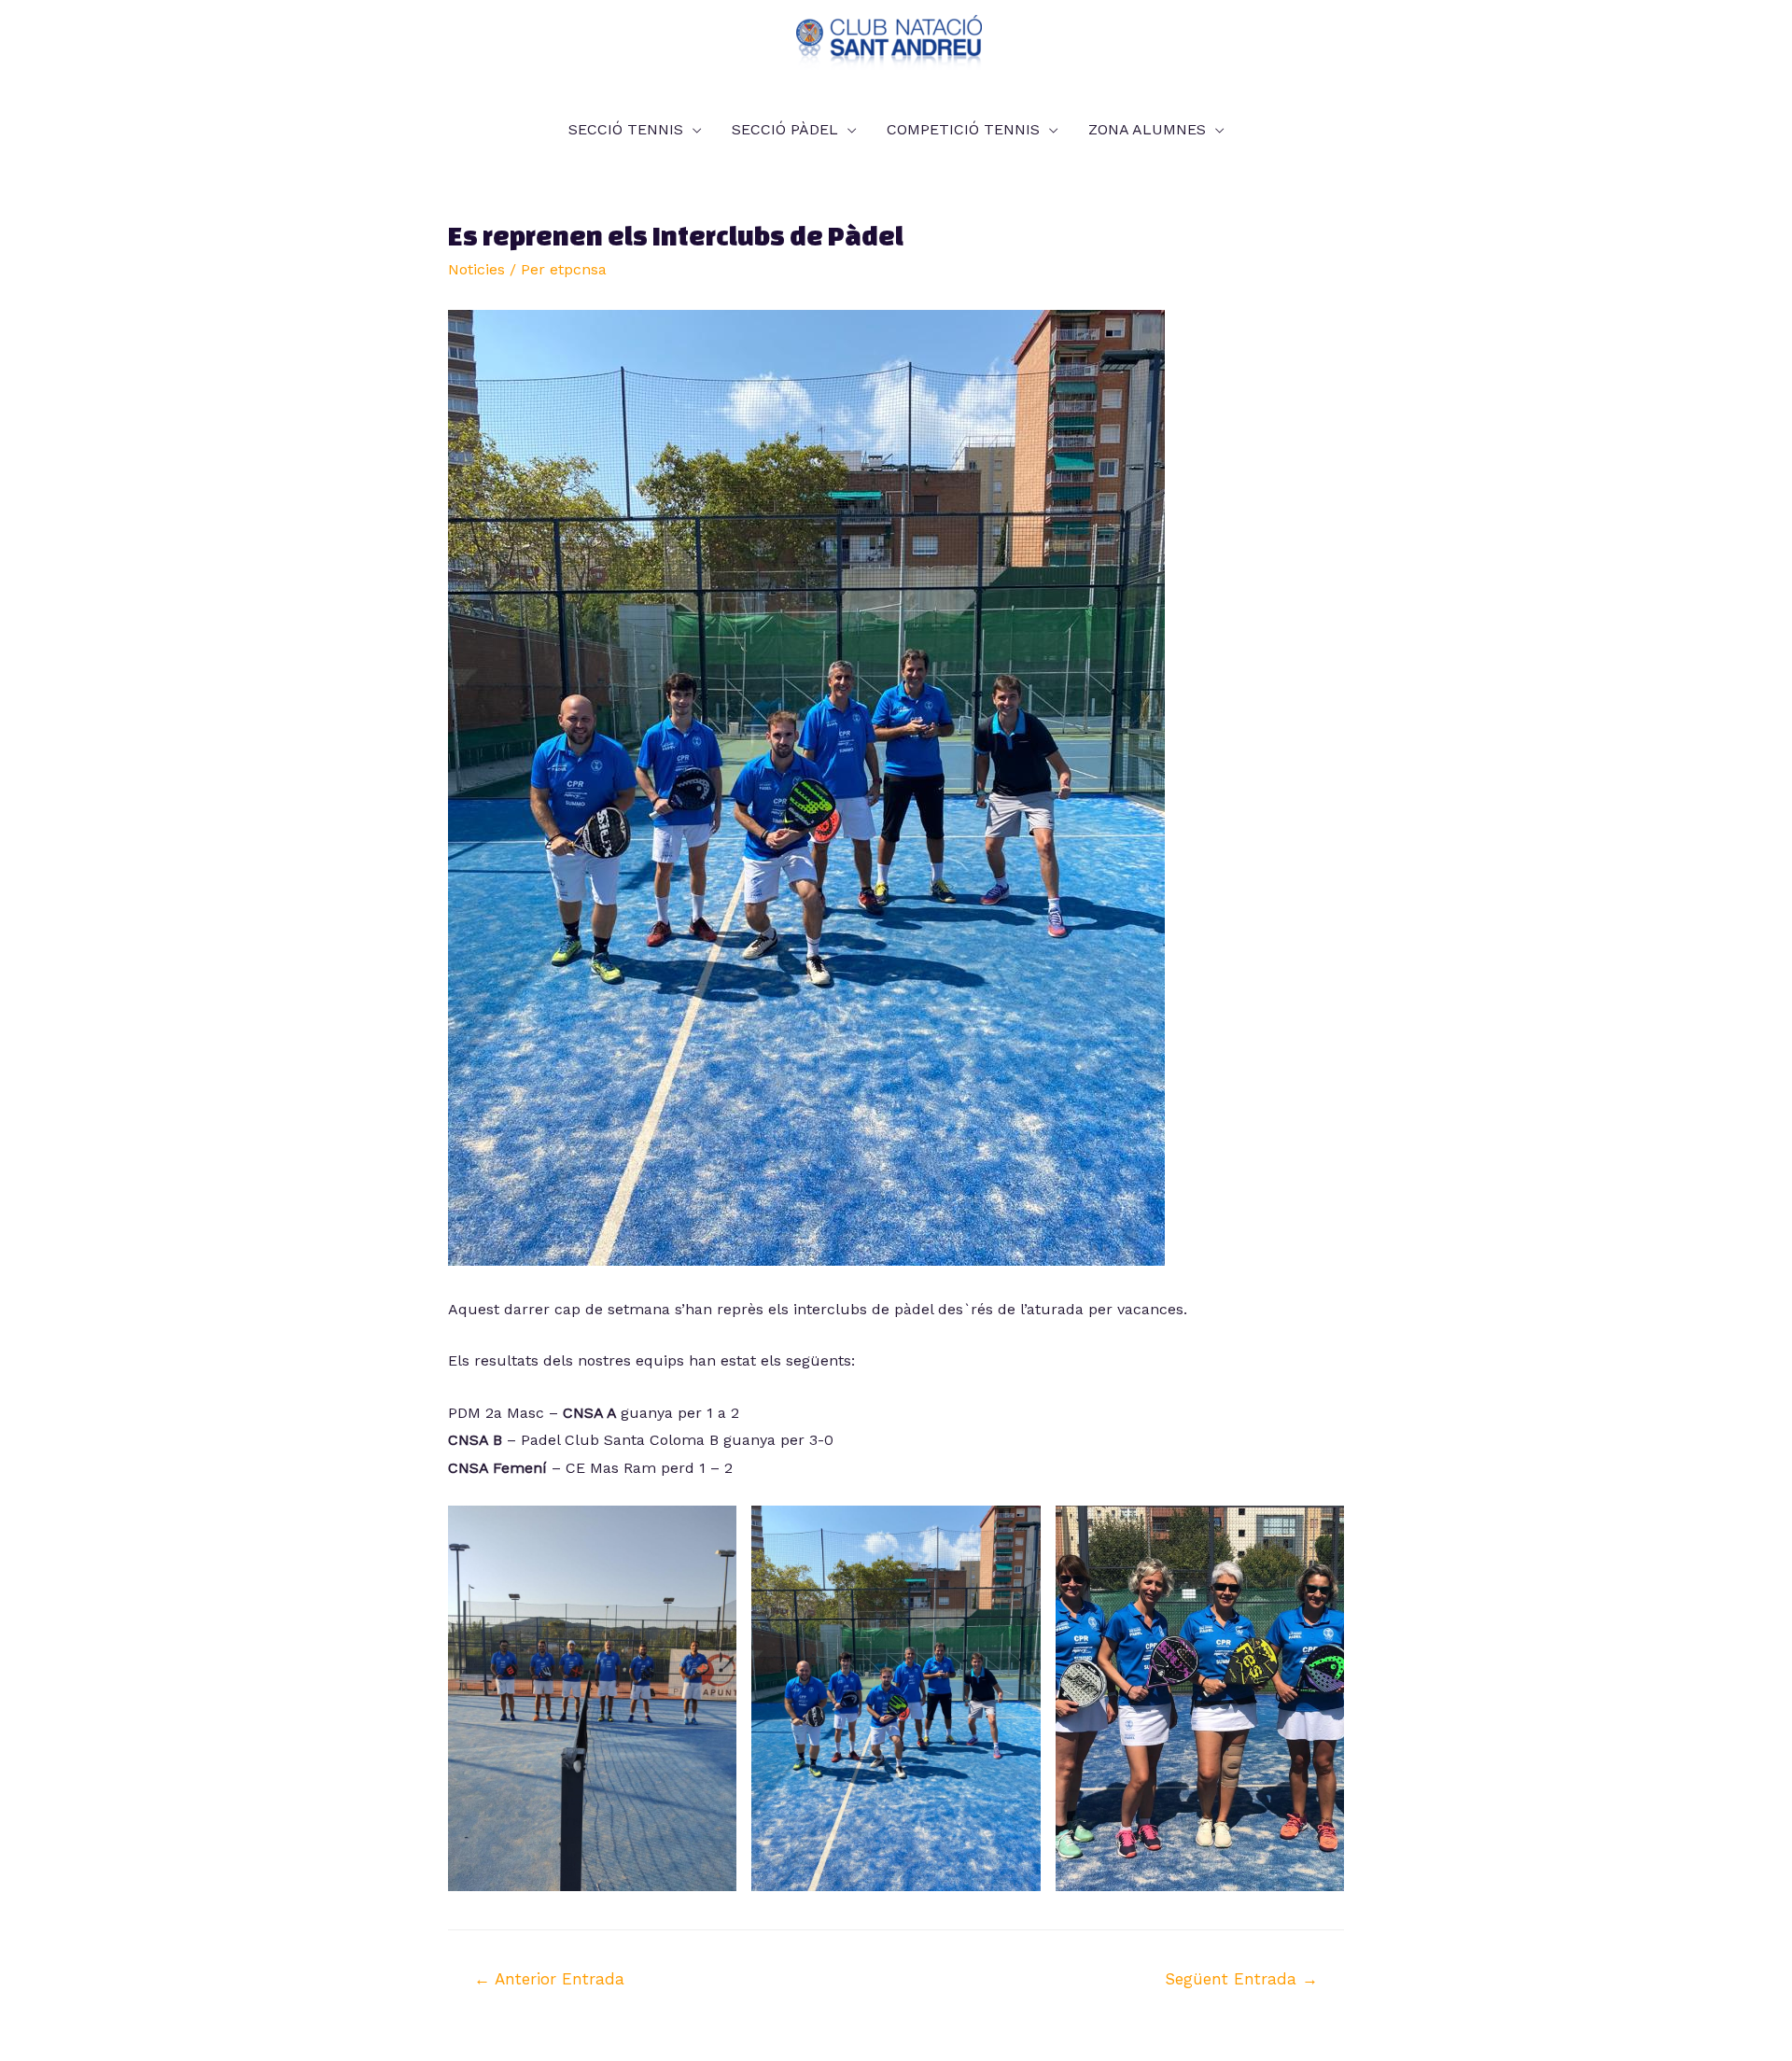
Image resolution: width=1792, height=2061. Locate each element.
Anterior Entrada (549, 1979)
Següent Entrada (1241, 1979)
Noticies (476, 269)
